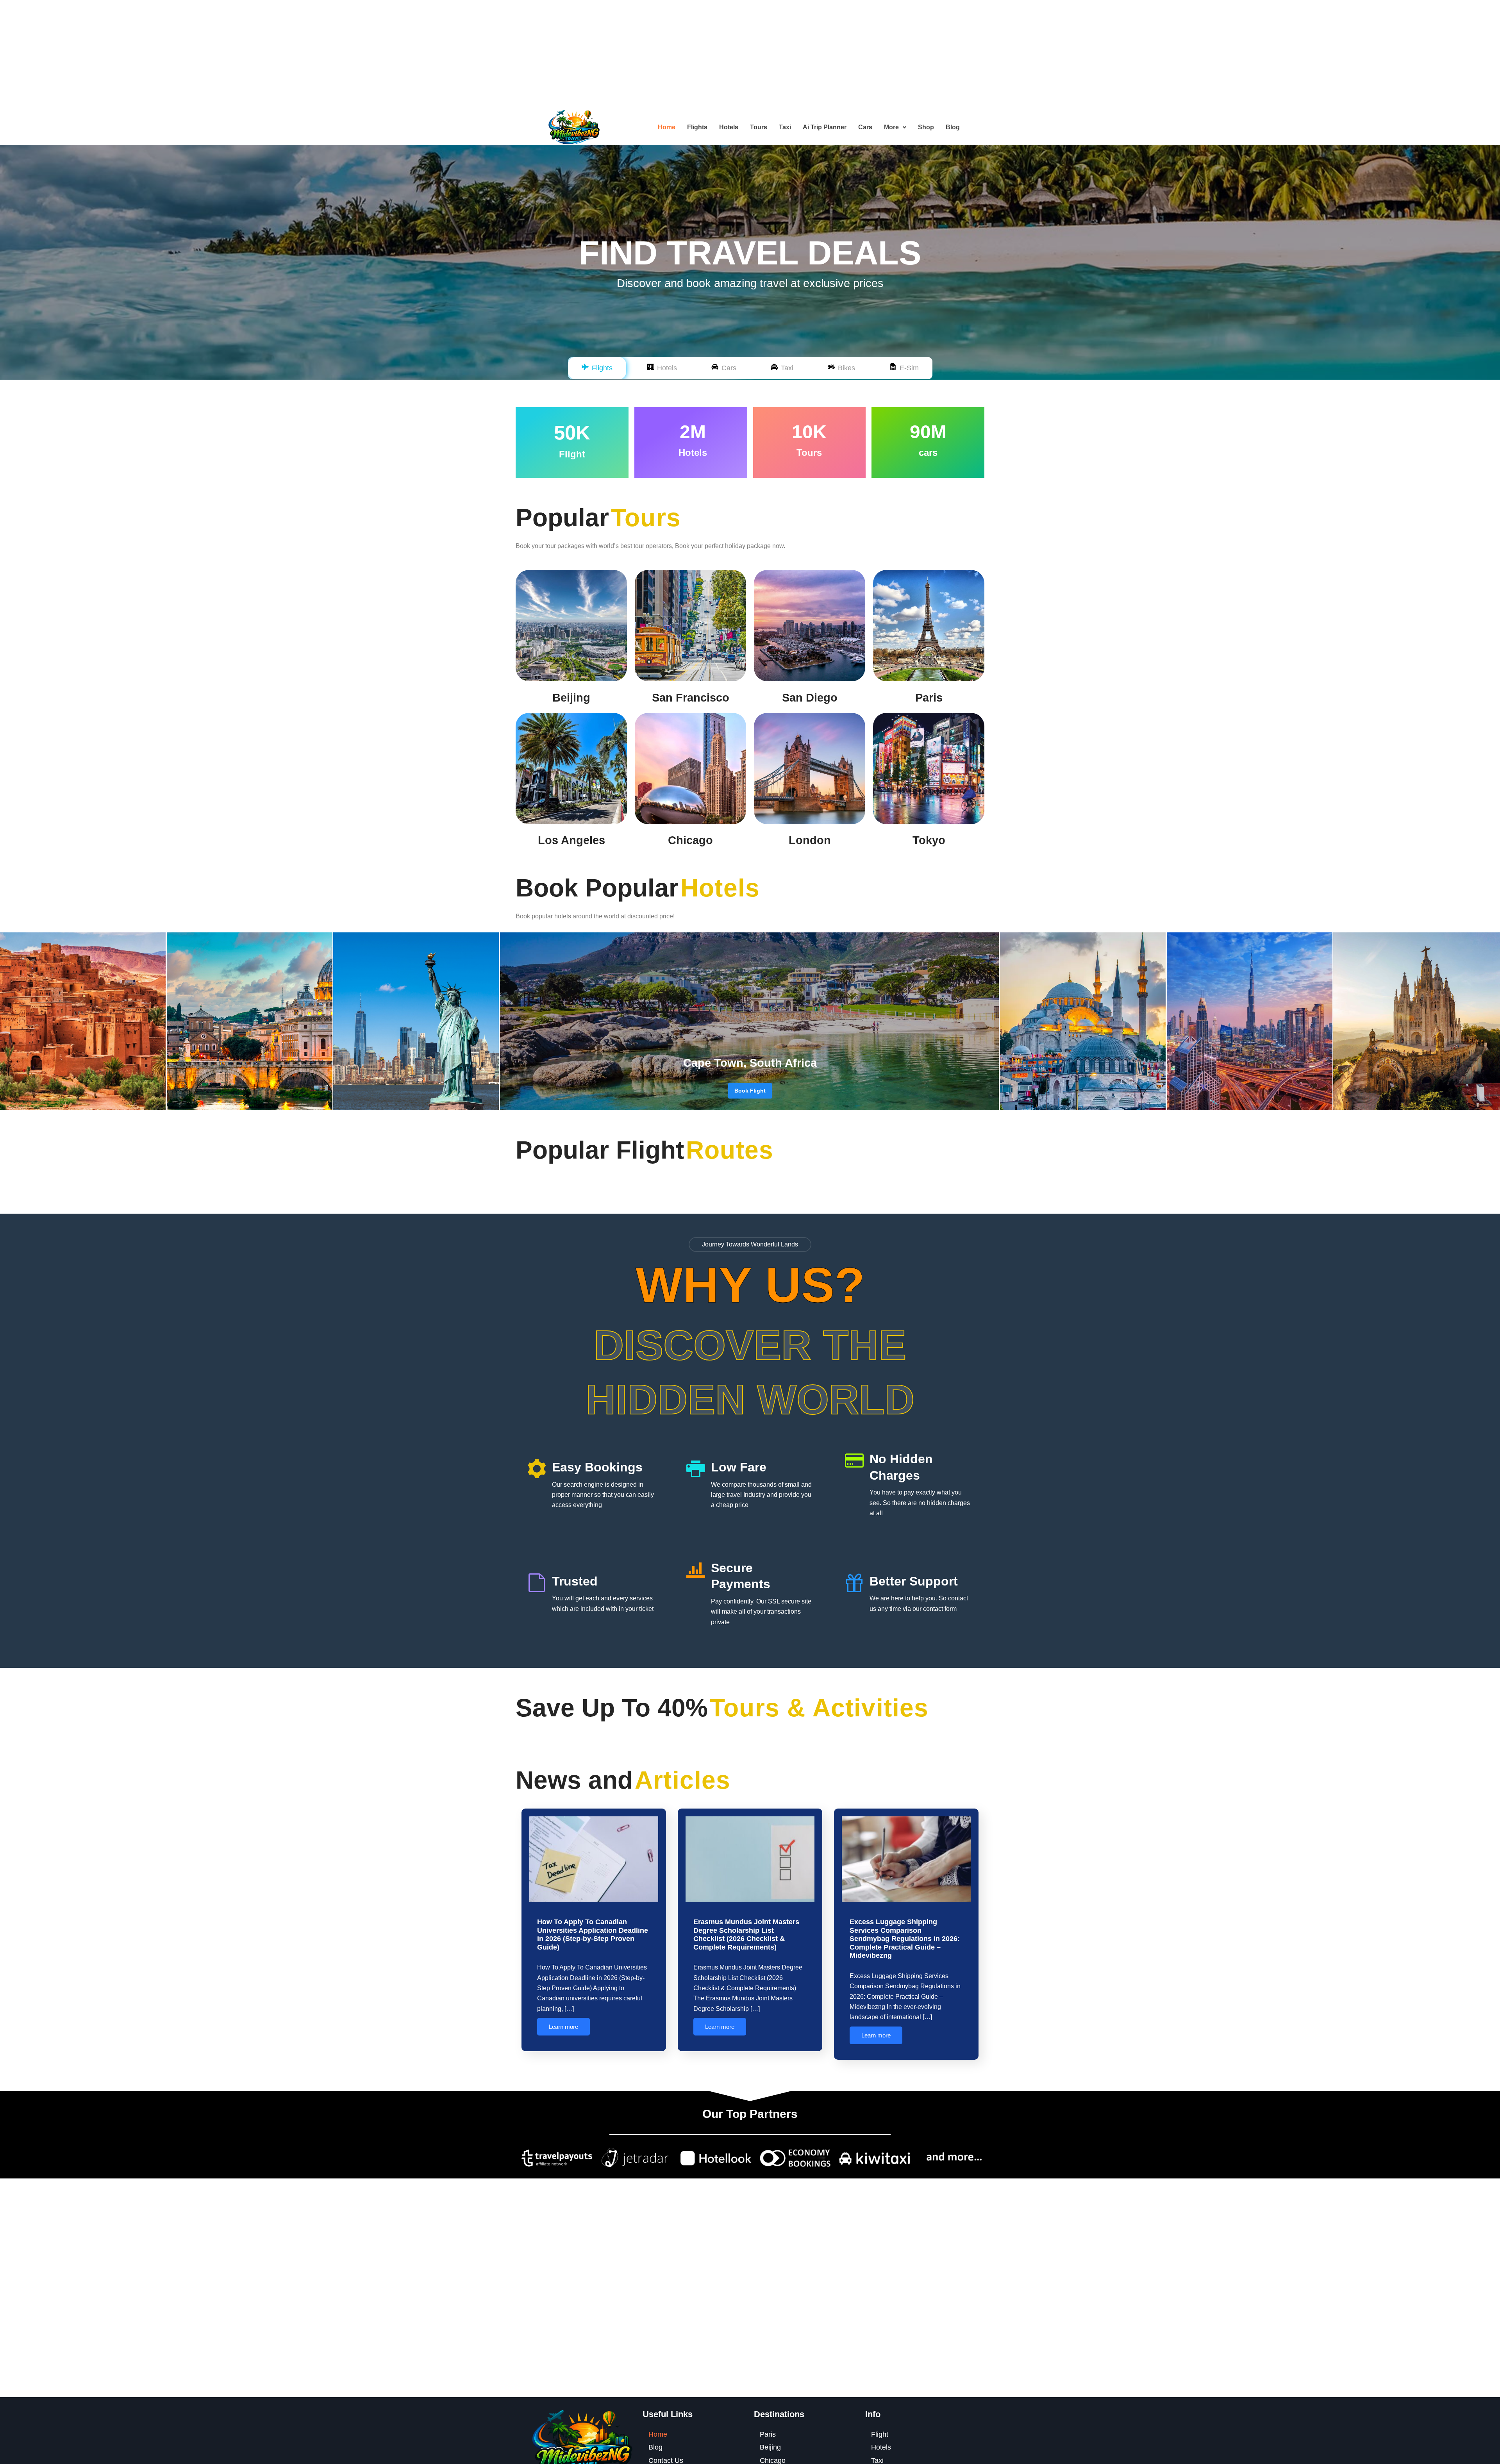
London (810, 840)
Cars (865, 127)
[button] (895, 127)
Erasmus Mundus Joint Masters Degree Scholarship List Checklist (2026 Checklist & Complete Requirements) (746, 1935)
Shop (926, 127)
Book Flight (750, 1091)
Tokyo (929, 840)
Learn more (563, 2027)
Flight (880, 2434)
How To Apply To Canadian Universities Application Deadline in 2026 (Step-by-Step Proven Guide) (593, 1935)
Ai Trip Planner (825, 127)
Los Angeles (571, 840)
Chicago (690, 840)
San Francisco (691, 698)
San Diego (810, 698)
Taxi (785, 127)
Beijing (571, 698)
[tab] (597, 368)
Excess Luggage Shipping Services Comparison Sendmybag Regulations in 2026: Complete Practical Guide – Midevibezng (905, 1939)
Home (667, 127)
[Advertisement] (234, 55)
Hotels (729, 127)
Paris (929, 698)
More (891, 127)
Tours (759, 127)
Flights (697, 127)
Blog (953, 127)
